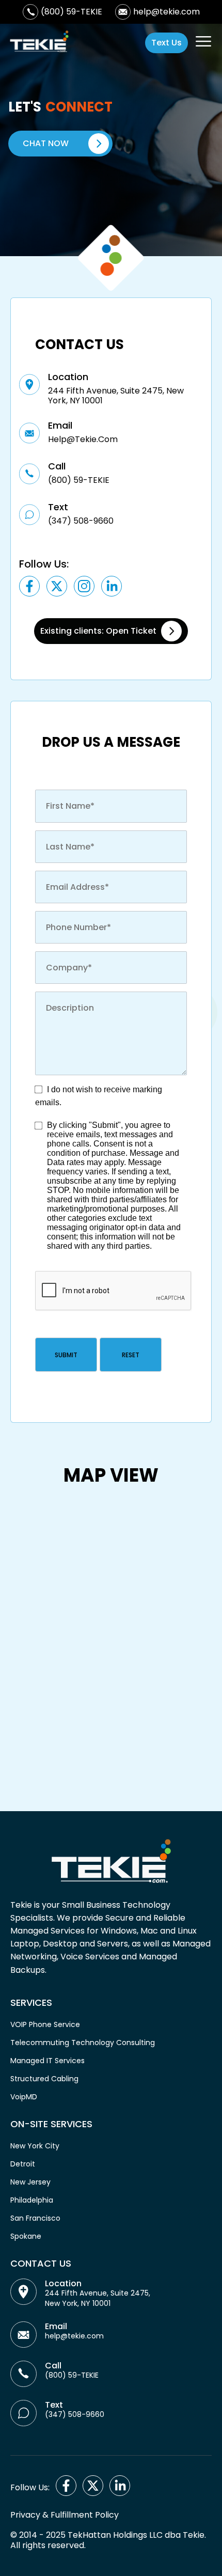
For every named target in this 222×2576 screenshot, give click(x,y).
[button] (66, 1355)
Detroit (23, 2164)
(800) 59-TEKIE (72, 12)
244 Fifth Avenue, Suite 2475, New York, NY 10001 (98, 2298)
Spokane (26, 2236)
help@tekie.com (166, 12)
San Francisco (35, 2218)
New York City (35, 2146)
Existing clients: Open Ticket (98, 631)
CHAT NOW (46, 143)
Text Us (166, 43)
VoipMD (24, 2097)
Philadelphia (32, 2200)
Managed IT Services (47, 2061)
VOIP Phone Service (45, 2024)
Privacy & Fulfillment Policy (65, 2515)
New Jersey (30, 2182)
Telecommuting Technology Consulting (83, 2043)
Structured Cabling (44, 2079)
